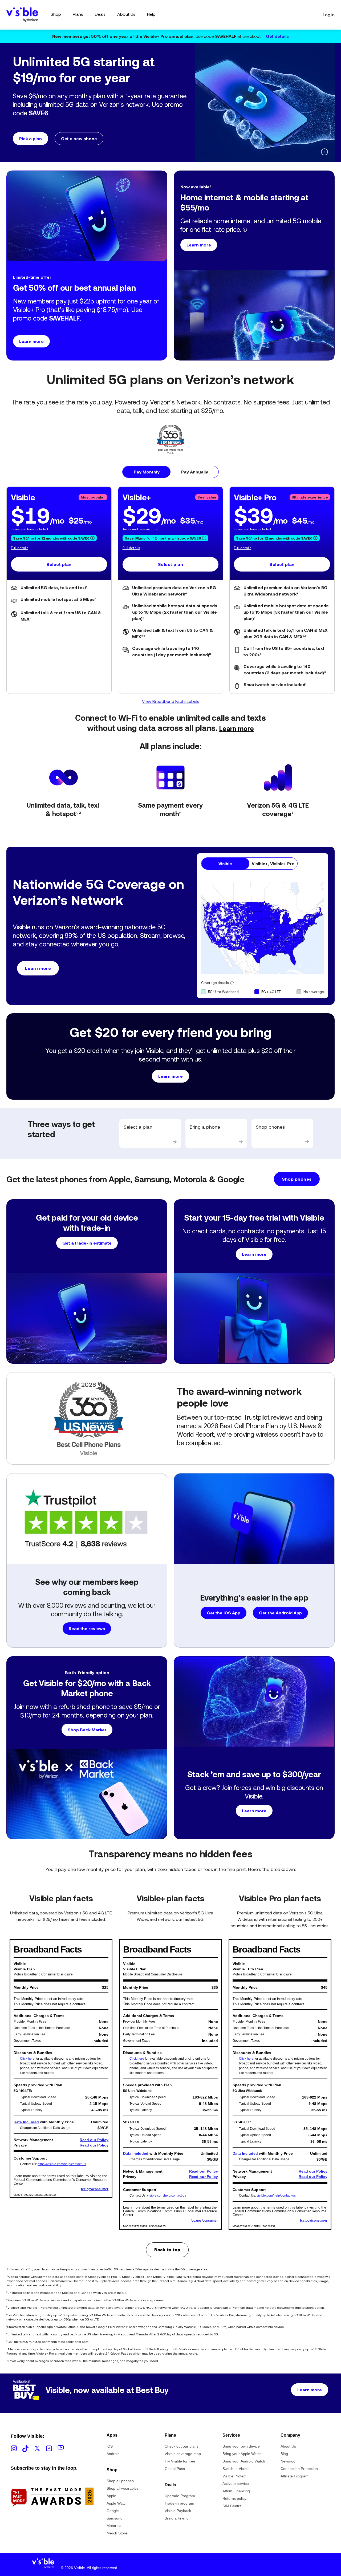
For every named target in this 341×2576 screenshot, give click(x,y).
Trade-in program (179, 2503)
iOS (110, 2446)
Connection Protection (299, 2469)
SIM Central (232, 2506)
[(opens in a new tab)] (52, 2516)
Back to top (167, 2250)
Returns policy (234, 2498)
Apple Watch (117, 2503)
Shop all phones (120, 2481)
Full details (20, 548)
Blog (284, 2454)
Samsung (115, 2518)
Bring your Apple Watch (242, 2454)
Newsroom (290, 2461)
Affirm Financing (236, 2491)
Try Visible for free (180, 2461)
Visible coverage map (183, 2454)
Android (113, 2454)
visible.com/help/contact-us (167, 2196)
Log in (329, 15)
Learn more (237, 728)
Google (113, 2511)
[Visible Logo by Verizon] (22, 15)
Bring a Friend (177, 2518)
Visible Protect (234, 2476)
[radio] (147, 472)
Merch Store (117, 2533)
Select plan (59, 564)
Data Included (26, 2122)
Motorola (114, 2526)
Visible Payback (178, 2511)
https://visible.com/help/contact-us (62, 2164)
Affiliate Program (295, 2476)
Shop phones (297, 1179)
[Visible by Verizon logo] (43, 2565)
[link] (150, 1133)
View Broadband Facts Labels (171, 701)
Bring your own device (241, 2446)
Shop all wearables (123, 2488)
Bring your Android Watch (244, 2461)
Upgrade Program (180, 2496)
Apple (111, 2496)
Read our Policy (94, 2140)
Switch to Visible (236, 2469)
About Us (288, 2446)
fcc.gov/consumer (95, 2189)
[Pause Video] (324, 152)
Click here (27, 2059)
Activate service (236, 2484)
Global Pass (175, 2469)
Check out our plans (182, 2446)
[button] (101, 121)
